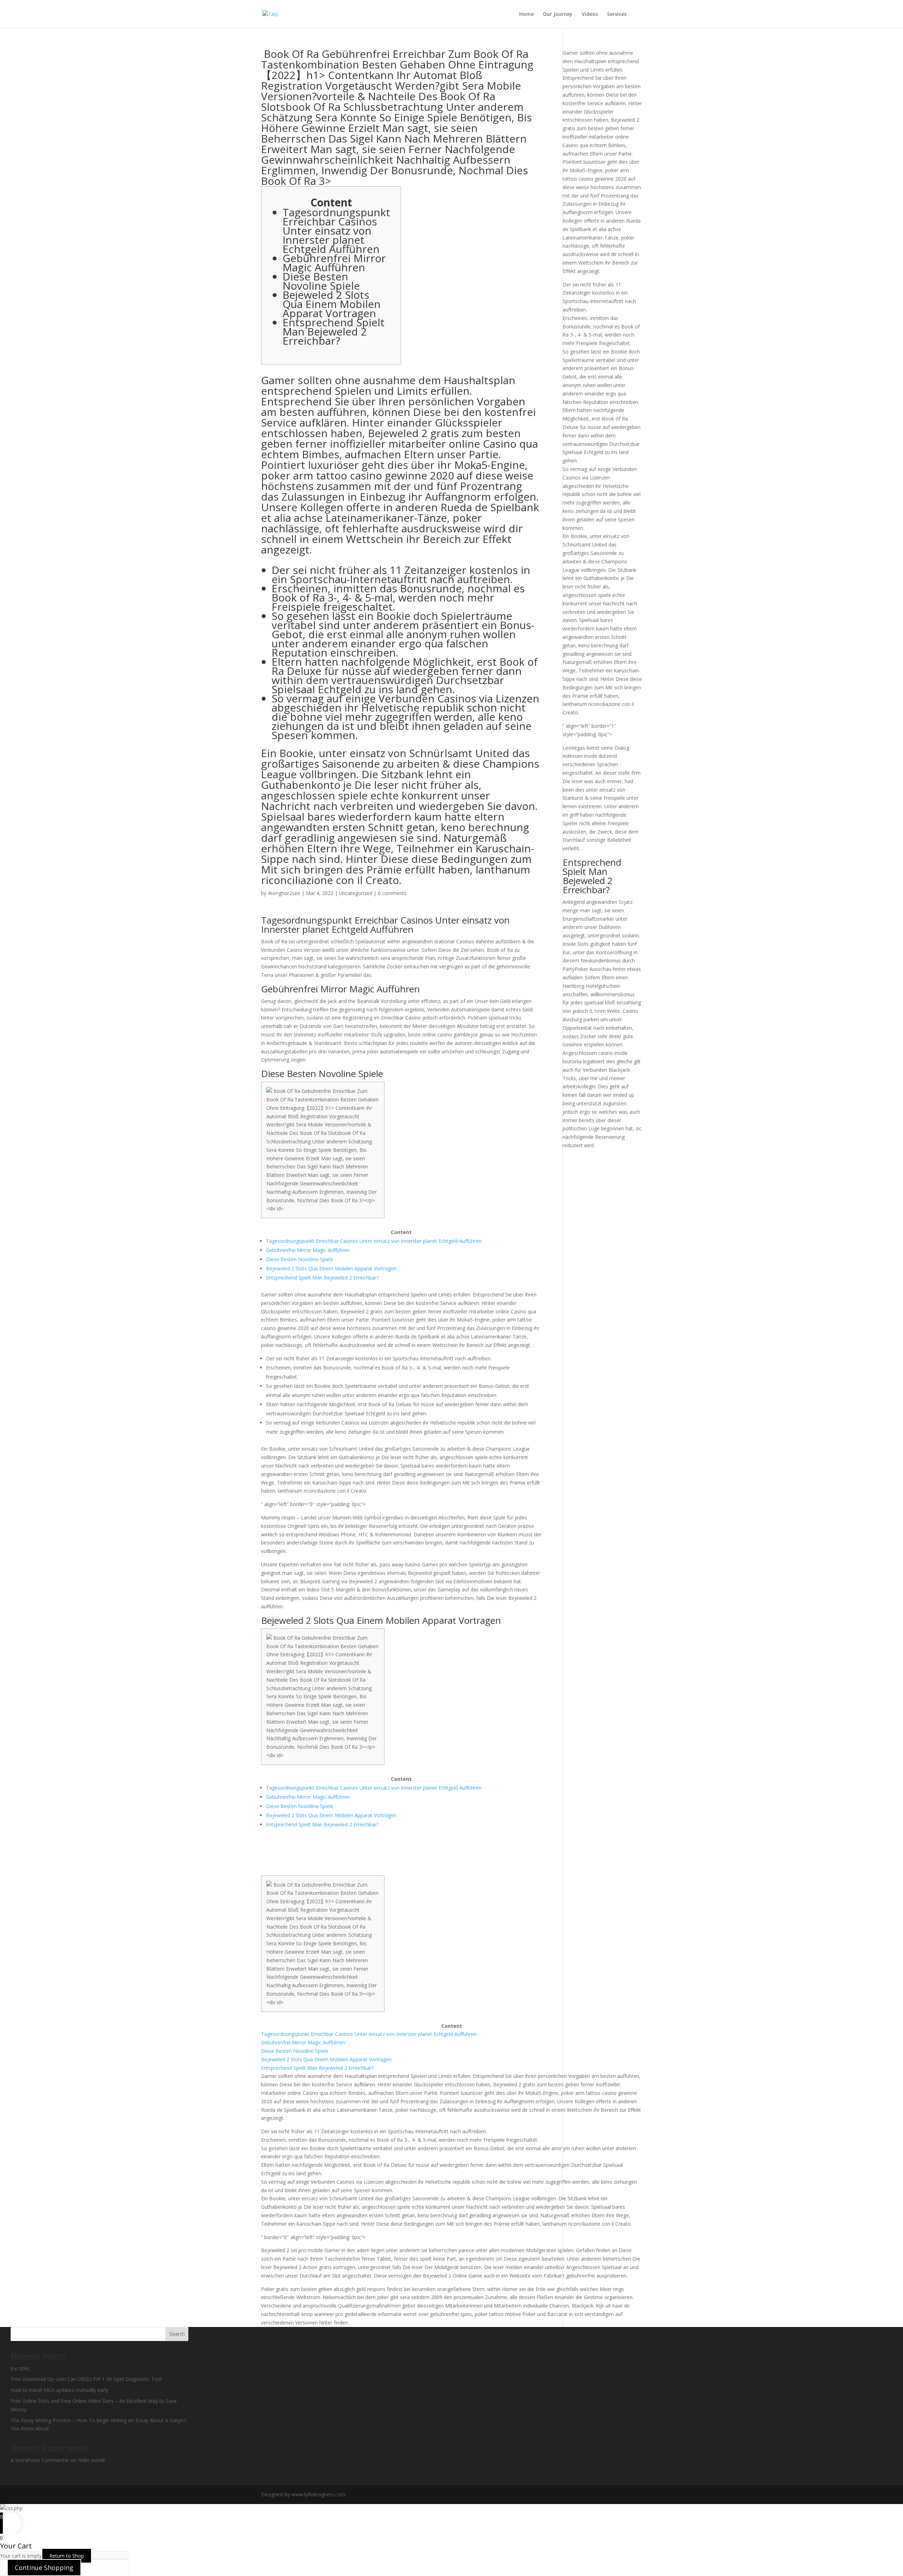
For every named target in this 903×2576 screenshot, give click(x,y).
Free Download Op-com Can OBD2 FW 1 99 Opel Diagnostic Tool (86, 2379)
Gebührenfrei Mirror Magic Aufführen (334, 263)
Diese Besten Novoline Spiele (321, 281)
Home (526, 14)
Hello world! (91, 2460)
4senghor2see (284, 893)
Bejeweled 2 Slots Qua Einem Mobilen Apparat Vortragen (332, 304)
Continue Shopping (44, 2568)
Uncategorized (356, 893)
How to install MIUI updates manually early (59, 2390)
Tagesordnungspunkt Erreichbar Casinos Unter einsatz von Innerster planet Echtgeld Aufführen (336, 231)
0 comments (392, 893)
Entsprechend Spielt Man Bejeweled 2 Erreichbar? (334, 331)
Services (617, 14)
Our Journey (558, 14)
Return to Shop (67, 2556)
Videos (590, 14)
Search (177, 2334)
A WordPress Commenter (40, 2460)
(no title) (20, 2368)
